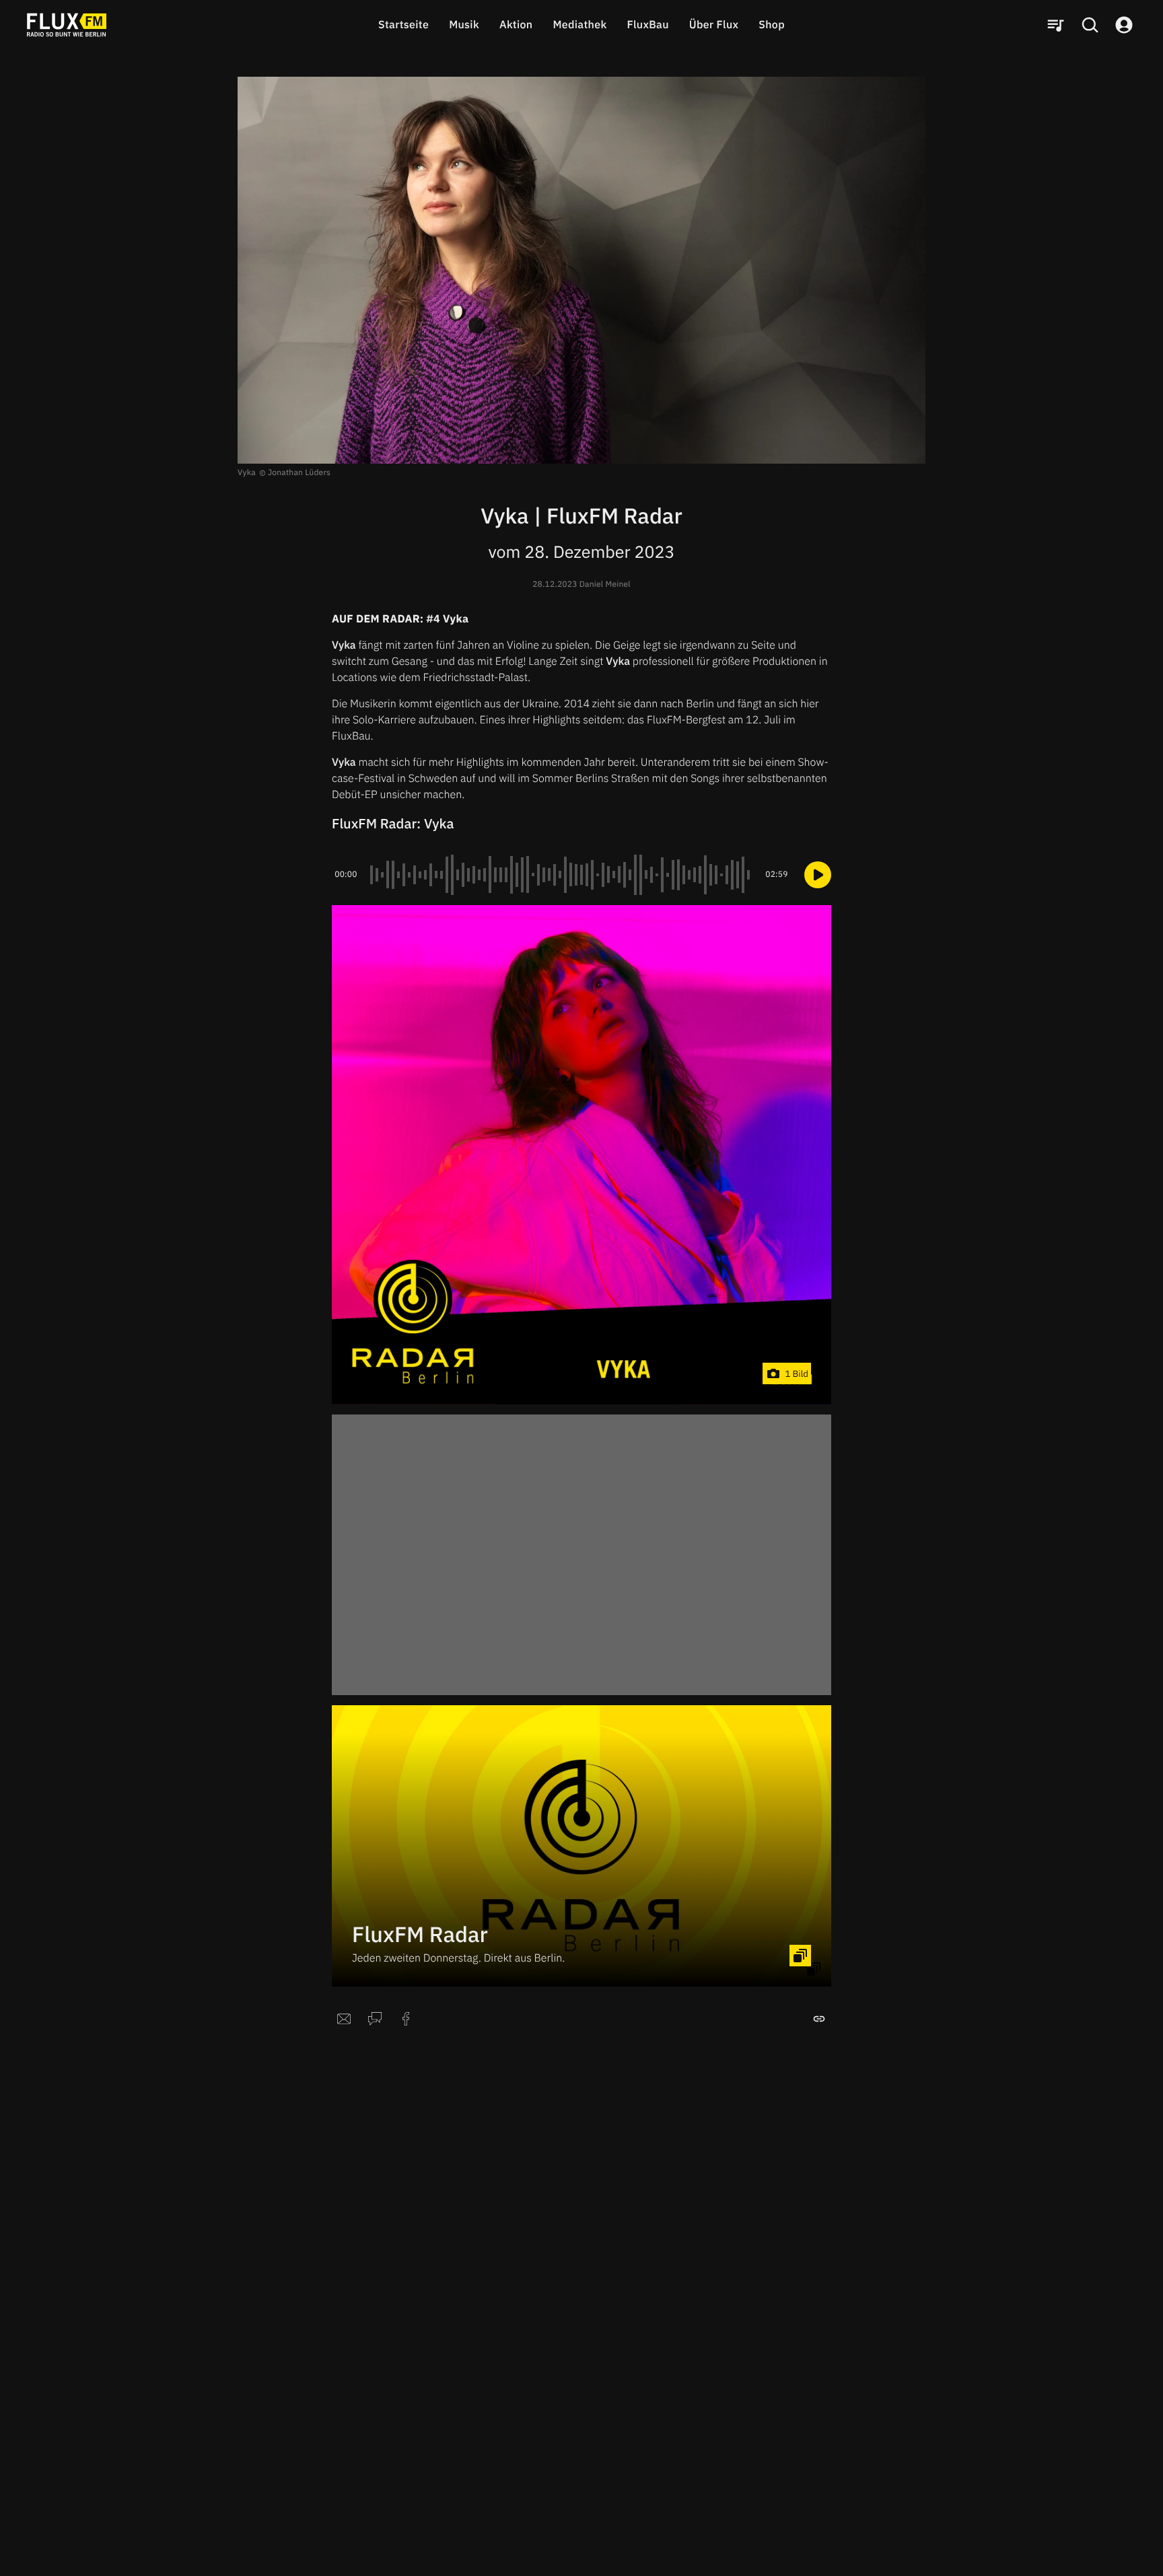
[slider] (561, 875)
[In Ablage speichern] (819, 2019)
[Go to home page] (67, 25)
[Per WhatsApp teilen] (375, 2019)
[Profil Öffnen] (1124, 25)
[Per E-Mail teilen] (344, 2019)
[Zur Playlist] (1055, 25)
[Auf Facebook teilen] (406, 2019)
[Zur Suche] (1090, 25)
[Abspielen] (818, 875)
